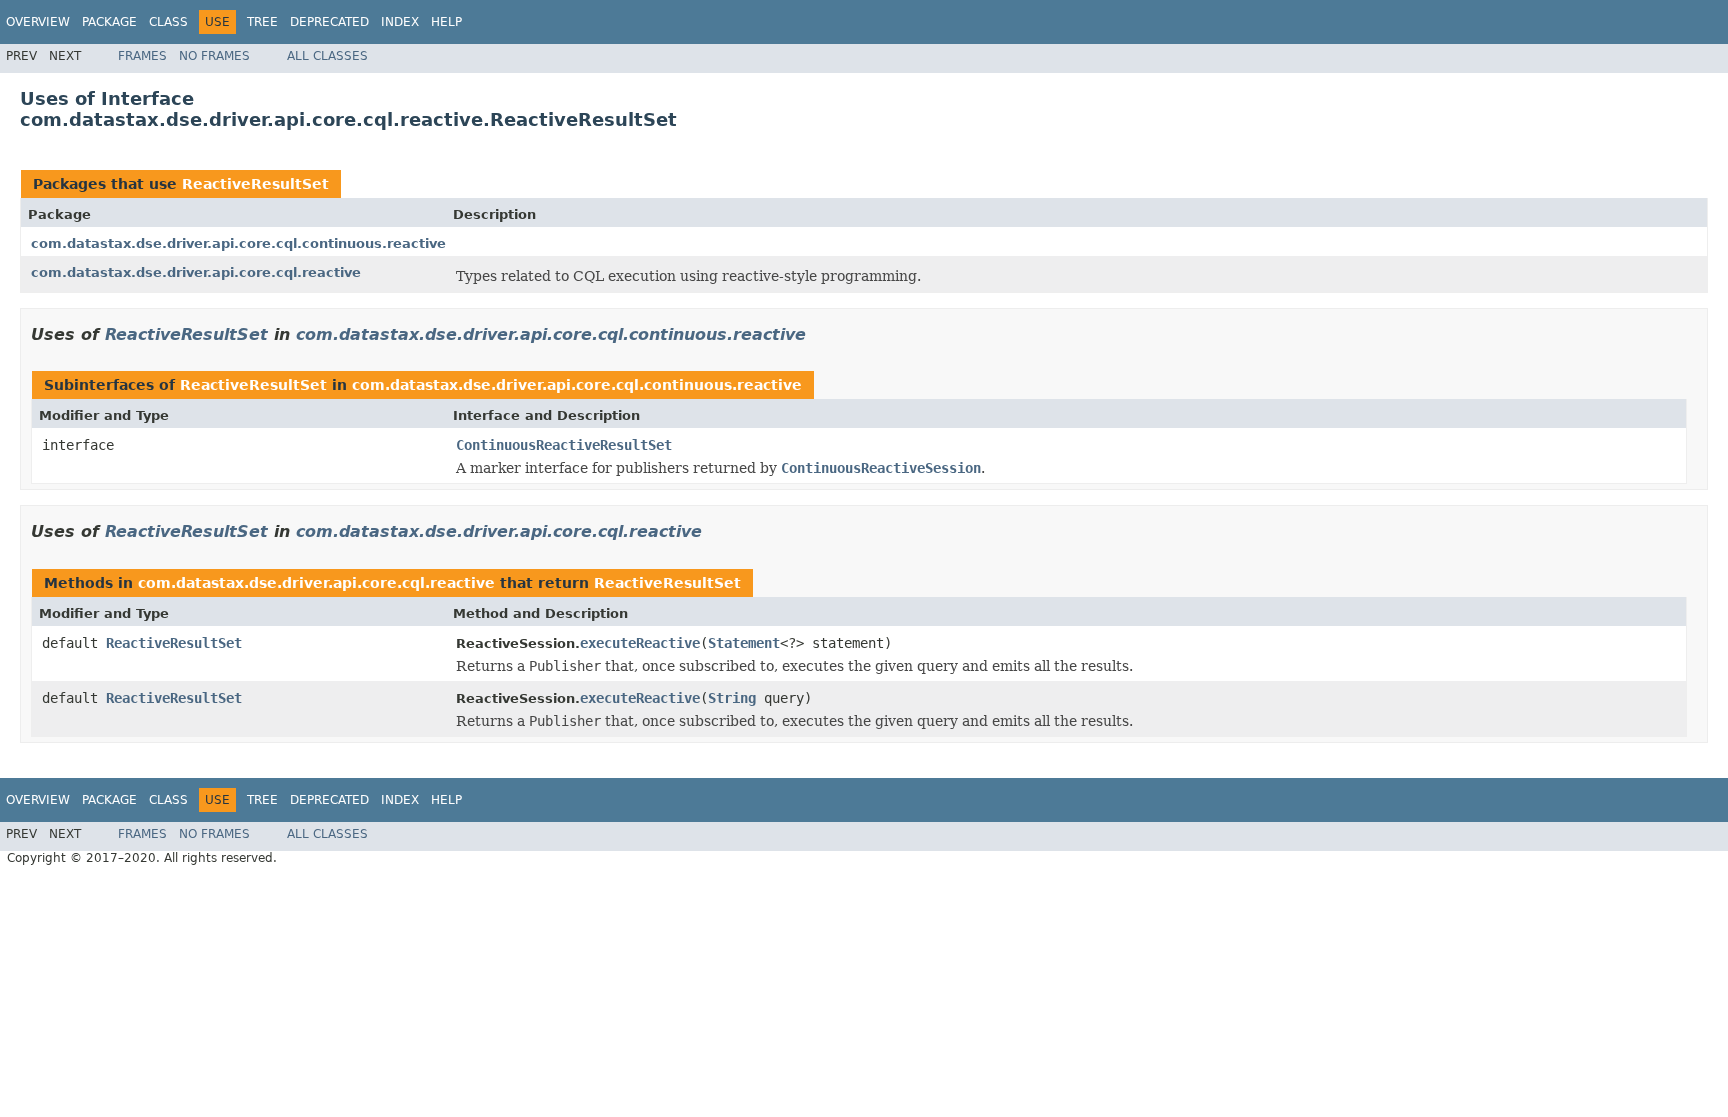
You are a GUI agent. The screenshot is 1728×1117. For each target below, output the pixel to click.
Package (109, 22)
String (732, 698)
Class (168, 22)
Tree (262, 22)
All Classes (327, 56)
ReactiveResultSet (255, 184)
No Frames (214, 56)
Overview (38, 22)
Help (446, 22)
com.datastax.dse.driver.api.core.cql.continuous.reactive (238, 243)
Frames (142, 56)
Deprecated (329, 22)
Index (400, 22)
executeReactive (640, 643)
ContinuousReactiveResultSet (564, 445)
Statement (744, 643)
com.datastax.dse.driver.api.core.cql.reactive (196, 272)
